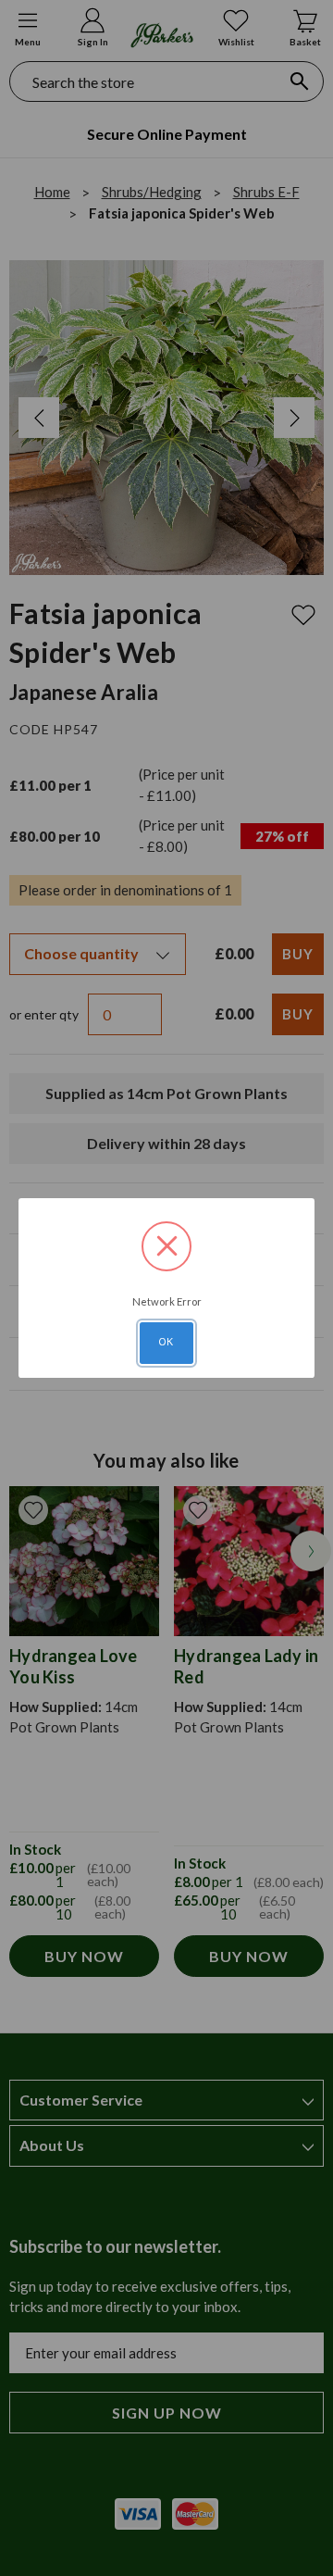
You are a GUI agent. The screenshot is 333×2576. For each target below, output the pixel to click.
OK (166, 1342)
